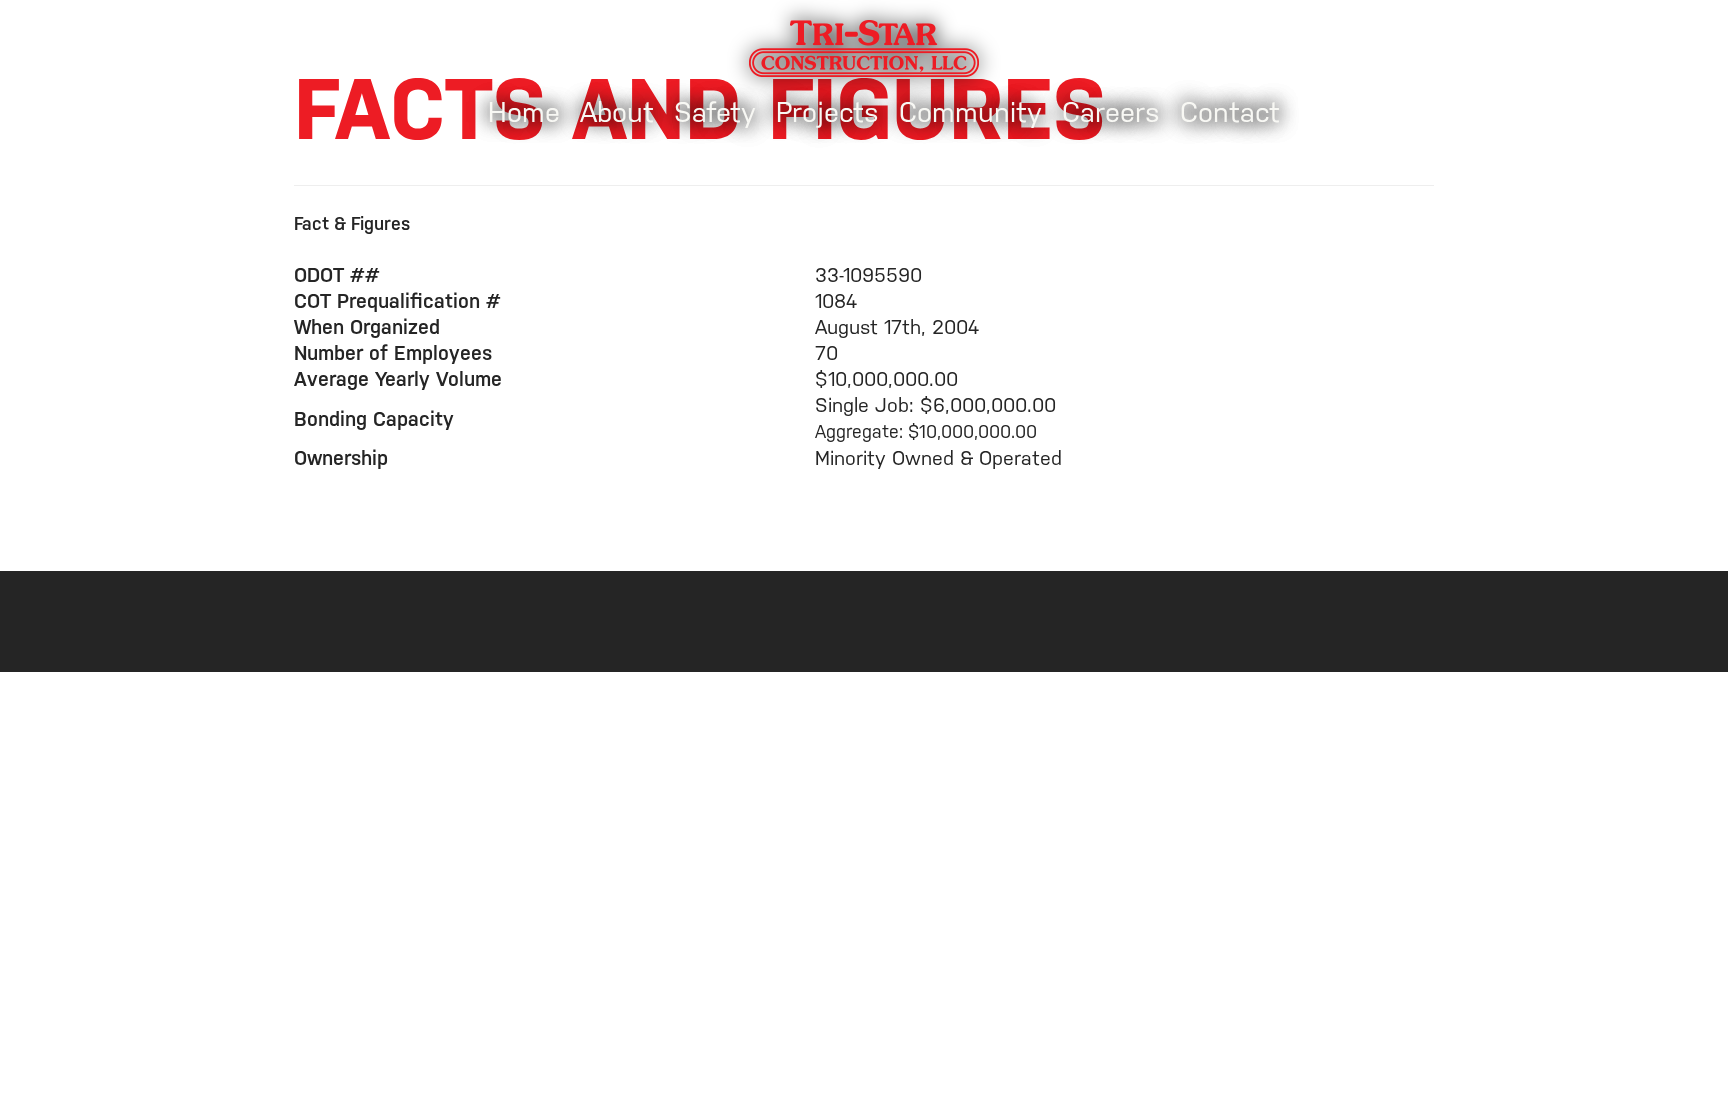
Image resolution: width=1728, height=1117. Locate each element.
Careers (1111, 112)
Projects (827, 112)
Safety (715, 112)
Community (970, 112)
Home (524, 112)
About (617, 112)
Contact (1230, 112)
